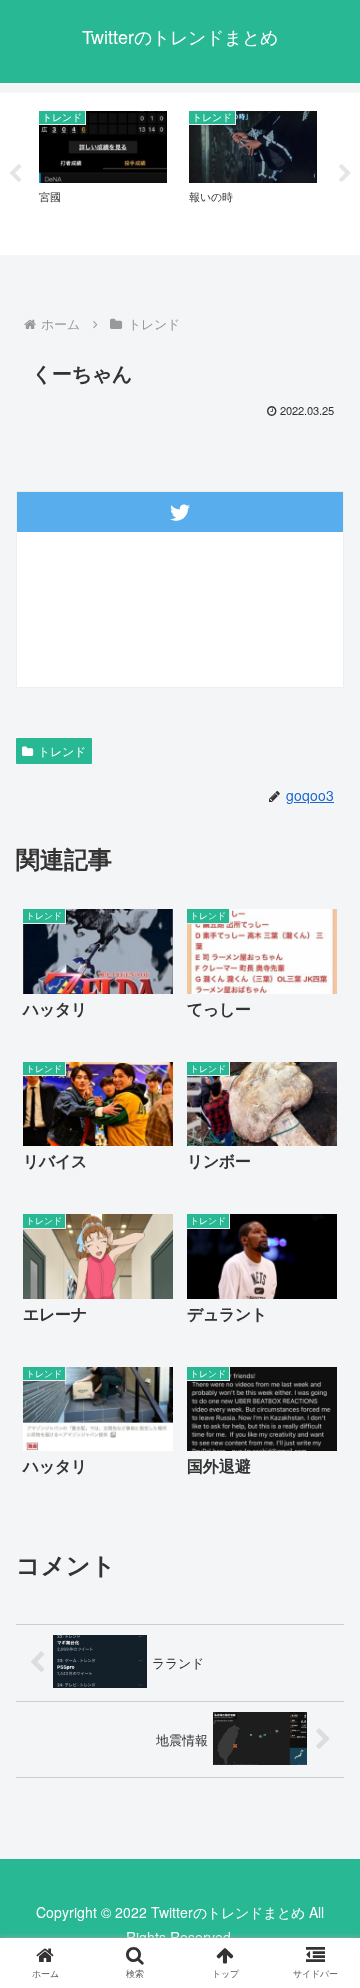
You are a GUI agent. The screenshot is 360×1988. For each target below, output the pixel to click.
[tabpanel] (103, 170)
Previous (15, 174)
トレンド (62, 750)
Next (345, 174)
